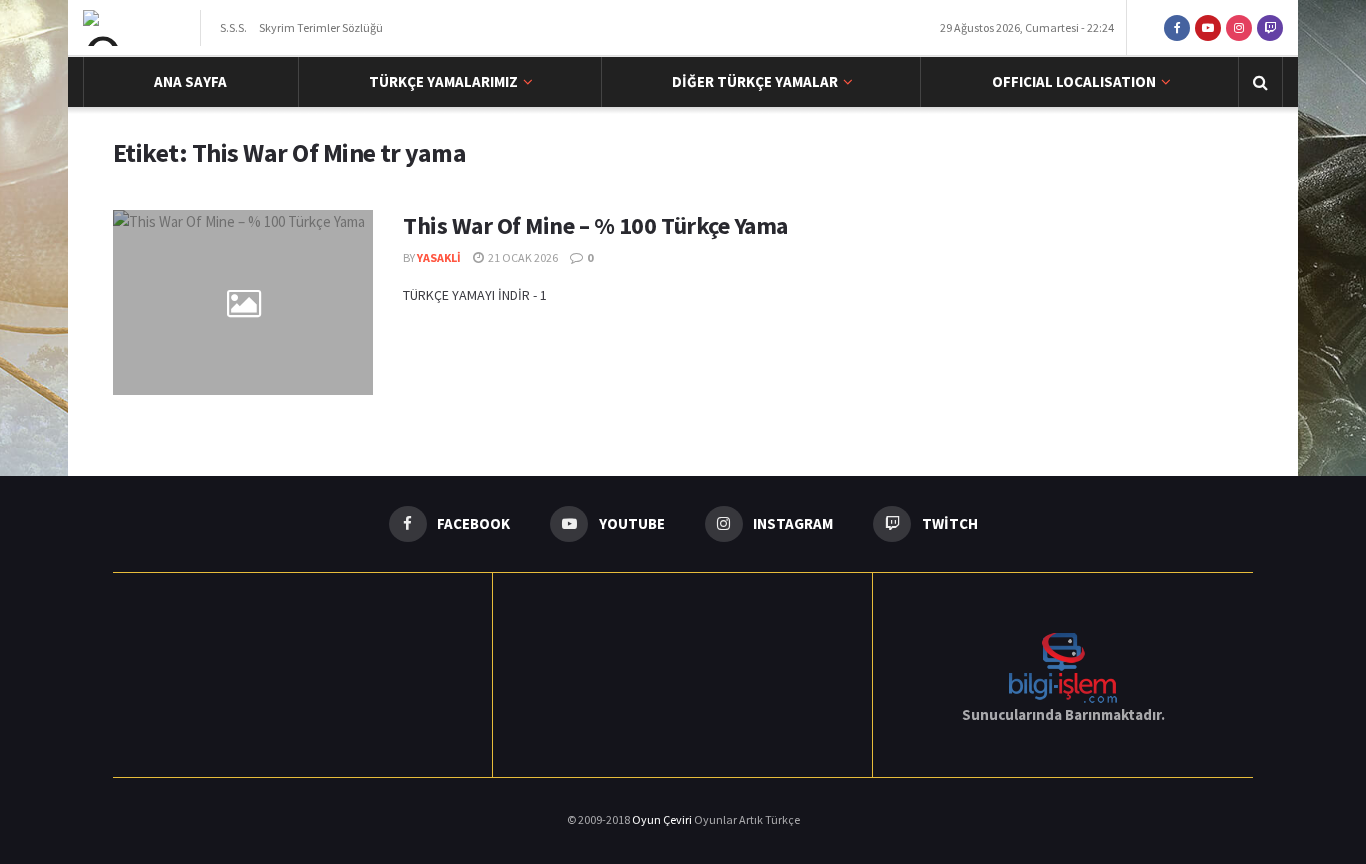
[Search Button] (1260, 82)
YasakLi (439, 257)
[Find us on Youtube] (1208, 27)
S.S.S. (233, 27)
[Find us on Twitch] (1270, 27)
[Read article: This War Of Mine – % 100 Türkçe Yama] (243, 303)
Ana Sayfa (190, 81)
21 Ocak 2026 (522, 257)
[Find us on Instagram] (1239, 27)
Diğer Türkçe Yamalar (755, 81)
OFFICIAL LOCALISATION (1074, 81)
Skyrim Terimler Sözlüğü (321, 27)
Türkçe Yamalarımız (443, 81)
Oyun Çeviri (663, 819)
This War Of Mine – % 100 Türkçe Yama (595, 225)
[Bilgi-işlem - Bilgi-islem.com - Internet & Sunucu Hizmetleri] (1063, 666)
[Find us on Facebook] (1177, 27)
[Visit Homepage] (135, 28)
